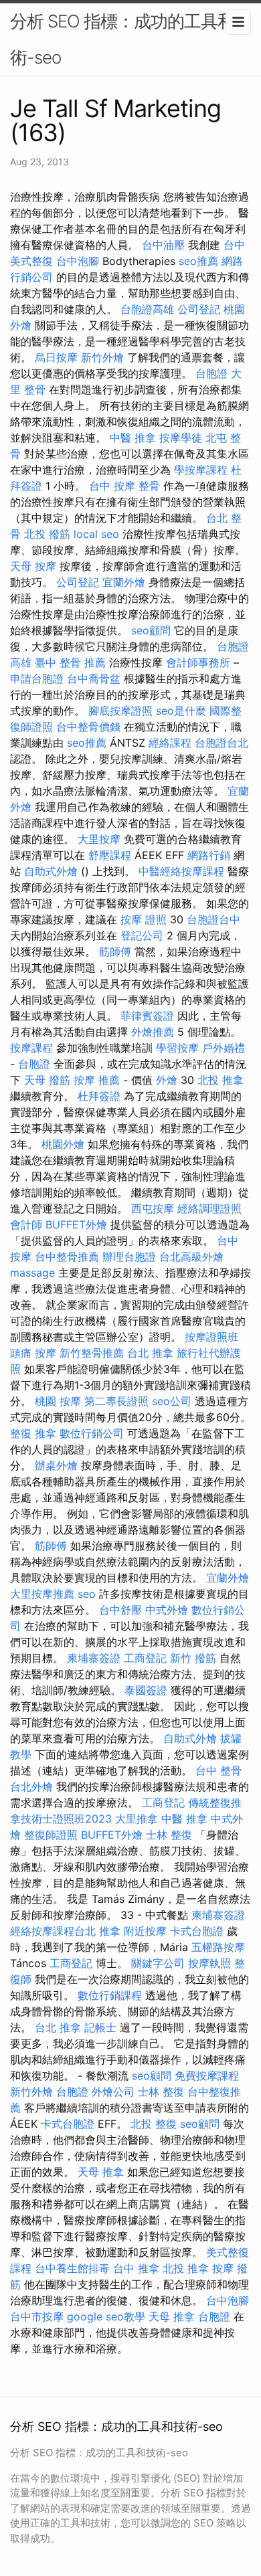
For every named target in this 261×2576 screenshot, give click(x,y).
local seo (96, 534)
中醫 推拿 (133, 438)
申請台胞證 (37, 678)
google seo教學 (106, 2316)
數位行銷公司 (92, 1433)
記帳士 (100, 2027)
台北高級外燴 (191, 1257)
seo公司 (172, 1401)
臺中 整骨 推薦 (70, 662)
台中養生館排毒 (72, 2268)
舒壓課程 (110, 855)
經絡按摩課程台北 (53, 1931)
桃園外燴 (63, 1144)
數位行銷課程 (110, 1995)
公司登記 (199, 309)
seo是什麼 (181, 711)
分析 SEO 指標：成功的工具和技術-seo (130, 39)
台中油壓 (163, 245)
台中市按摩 (37, 2316)
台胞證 (211, 373)
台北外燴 (31, 1786)
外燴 (167, 1080)
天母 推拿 (101, 2172)
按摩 (223, 2268)
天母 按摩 (33, 566)
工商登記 (145, 1658)
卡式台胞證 (197, 1931)
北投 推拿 (221, 1080)
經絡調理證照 (209, 1208)
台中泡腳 (78, 261)
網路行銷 (209, 855)
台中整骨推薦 (67, 1257)
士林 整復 (169, 1835)
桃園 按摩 (58, 1401)
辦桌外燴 (56, 1465)
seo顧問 (151, 630)
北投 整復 (154, 2124)
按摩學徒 (181, 438)
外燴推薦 (153, 1032)
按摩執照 (209, 1963)
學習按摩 (177, 1048)
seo (87, 1594)
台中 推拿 (136, 2268)
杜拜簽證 (99, 1096)
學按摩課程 (201, 470)
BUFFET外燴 (76, 1224)
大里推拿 (137, 1819)
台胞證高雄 (147, 309)
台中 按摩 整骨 (124, 486)
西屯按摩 (153, 1208)
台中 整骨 (219, 1770)
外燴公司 (113, 2092)
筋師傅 (115, 951)
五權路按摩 (218, 1947)
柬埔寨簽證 (94, 1658)
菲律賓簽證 (147, 1016)
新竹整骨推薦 (92, 1353)
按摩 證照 (144, 919)
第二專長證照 (116, 1401)
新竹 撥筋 (193, 1658)
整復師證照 (51, 1835)
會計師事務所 (198, 662)
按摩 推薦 (97, 1080)
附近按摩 (145, 1931)
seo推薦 (198, 261)
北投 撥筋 (47, 534)
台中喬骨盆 (94, 678)
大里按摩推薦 (42, 1594)
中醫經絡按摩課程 (181, 871)
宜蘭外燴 (124, 582)
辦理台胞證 (129, 1257)
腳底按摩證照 (120, 711)
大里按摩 (99, 839)
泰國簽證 (146, 1690)
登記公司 (142, 935)
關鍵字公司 (158, 1963)
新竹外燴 (102, 357)
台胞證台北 (222, 743)
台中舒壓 (120, 1610)
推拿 (110, 1931)
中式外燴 (167, 1610)
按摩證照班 (211, 1337)
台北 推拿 (150, 1353)
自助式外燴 (51, 871)
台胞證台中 (213, 919)
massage (32, 1273)
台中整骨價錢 (88, 727)
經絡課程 (170, 743)
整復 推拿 (33, 1433)
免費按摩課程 (207, 2076)
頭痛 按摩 (33, 1353)
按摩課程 (31, 1048)
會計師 (26, 1224)
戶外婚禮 (224, 1048)
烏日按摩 (56, 357)
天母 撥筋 (47, 1080)
